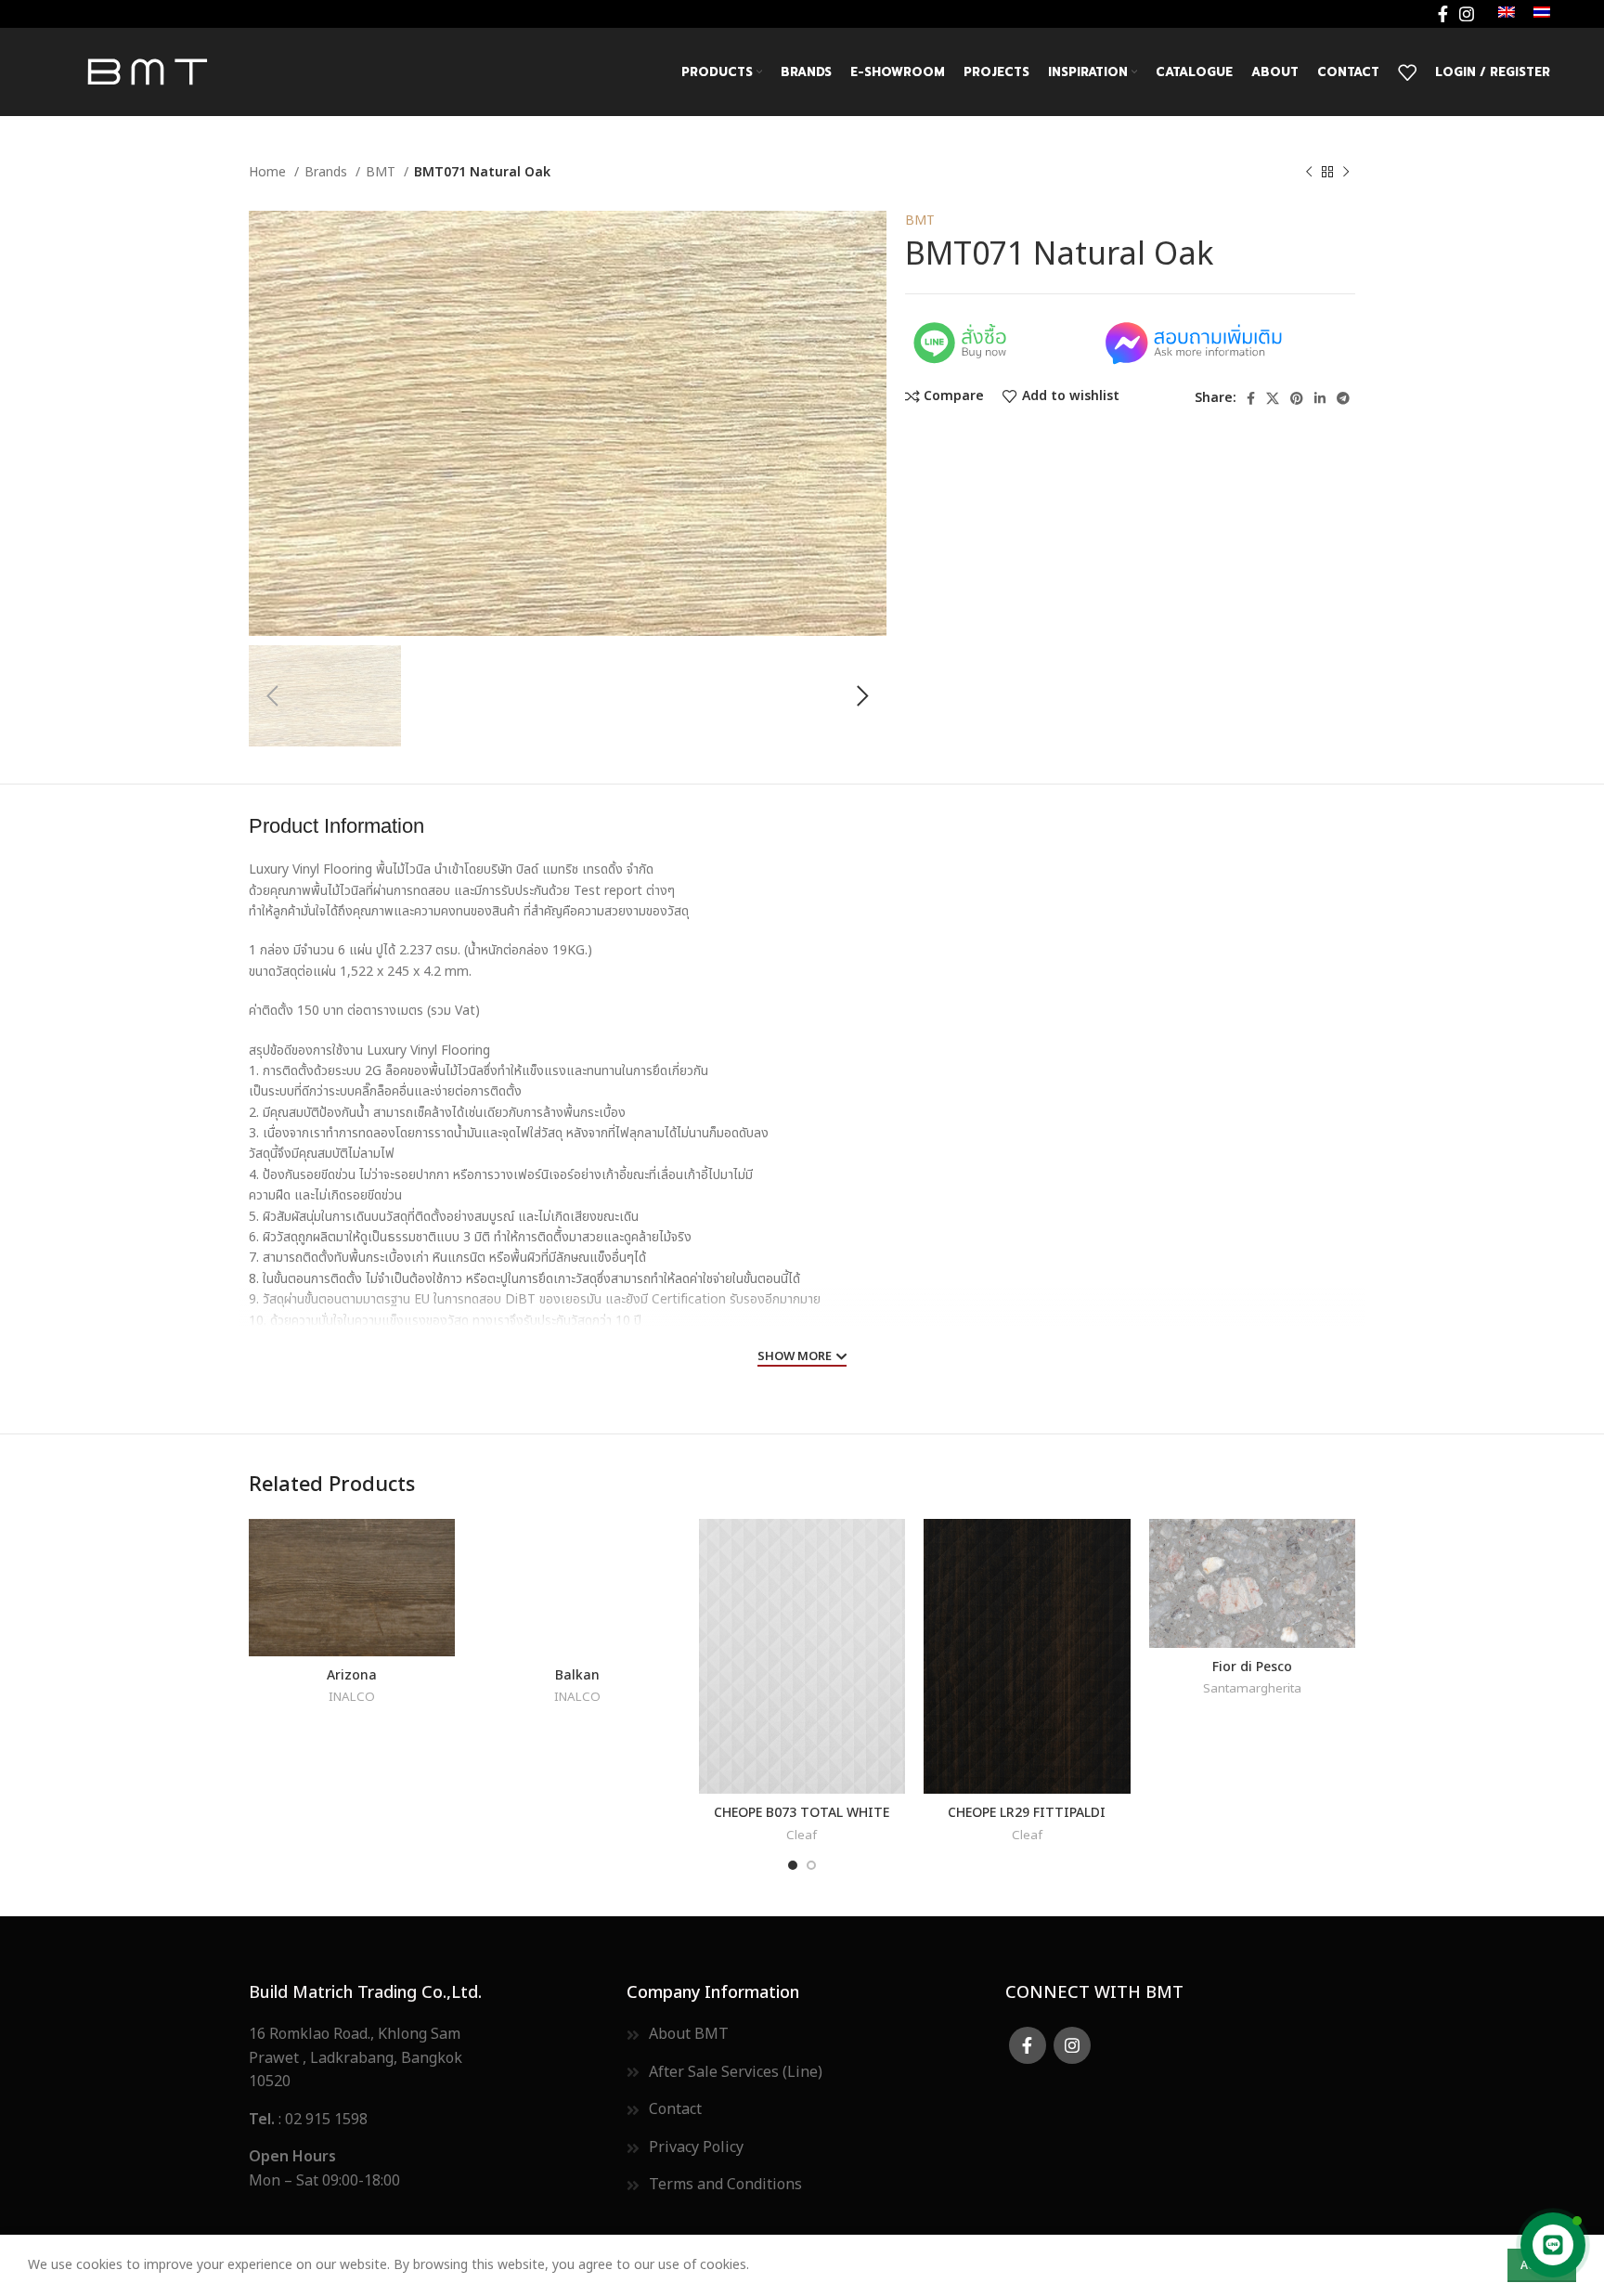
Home (269, 172)
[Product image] (352, 1588)
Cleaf (802, 1836)
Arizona (352, 1673)
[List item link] (424, 2121)
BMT (382, 172)
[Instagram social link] (1467, 14)
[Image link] (1002, 341)
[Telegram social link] (1343, 398)
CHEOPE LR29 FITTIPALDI (1027, 1811)
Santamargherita (1252, 1689)
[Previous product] (1309, 173)
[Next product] (1346, 173)
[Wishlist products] (1407, 72)
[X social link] (1273, 398)
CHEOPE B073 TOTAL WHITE (802, 1811)
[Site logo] (147, 71)
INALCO (352, 1698)
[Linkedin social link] (1320, 398)
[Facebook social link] (1443, 14)
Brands (328, 172)
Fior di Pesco (1252, 1665)
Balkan (577, 1673)
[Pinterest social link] (1297, 398)
